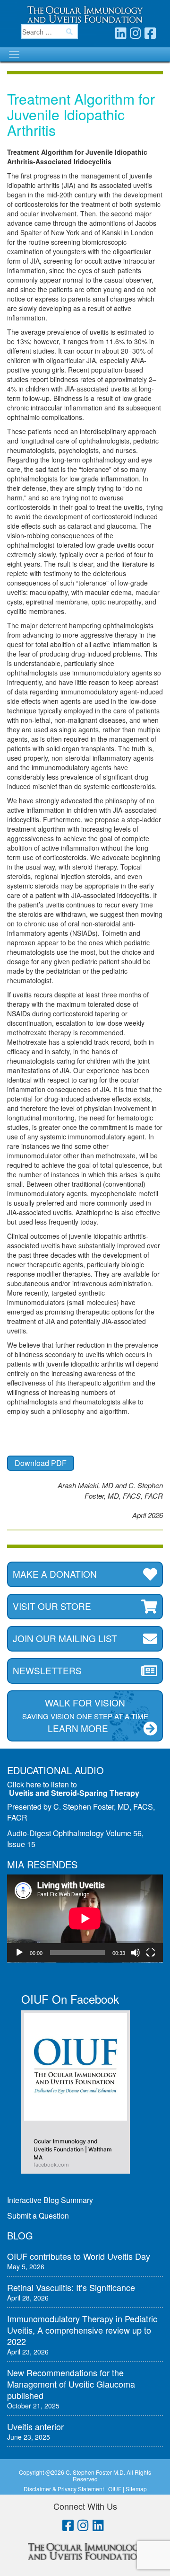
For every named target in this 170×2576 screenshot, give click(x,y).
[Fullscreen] (151, 1953)
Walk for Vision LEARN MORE (85, 1715)
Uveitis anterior (35, 2426)
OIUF (115, 2489)
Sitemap (136, 2489)
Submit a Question (38, 2216)
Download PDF (41, 1463)
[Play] (19, 1953)
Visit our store (52, 1606)
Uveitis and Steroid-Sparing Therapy (74, 1793)
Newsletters (47, 1670)
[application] (85, 1919)
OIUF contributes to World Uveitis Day (79, 2256)
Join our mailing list (65, 1638)
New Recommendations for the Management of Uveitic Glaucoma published (71, 2384)
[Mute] (136, 1953)
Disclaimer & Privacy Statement (64, 2489)
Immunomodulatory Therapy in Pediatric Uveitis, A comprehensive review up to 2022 (82, 2330)
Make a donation (55, 1574)
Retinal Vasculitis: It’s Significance (71, 2287)
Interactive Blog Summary (50, 2200)
